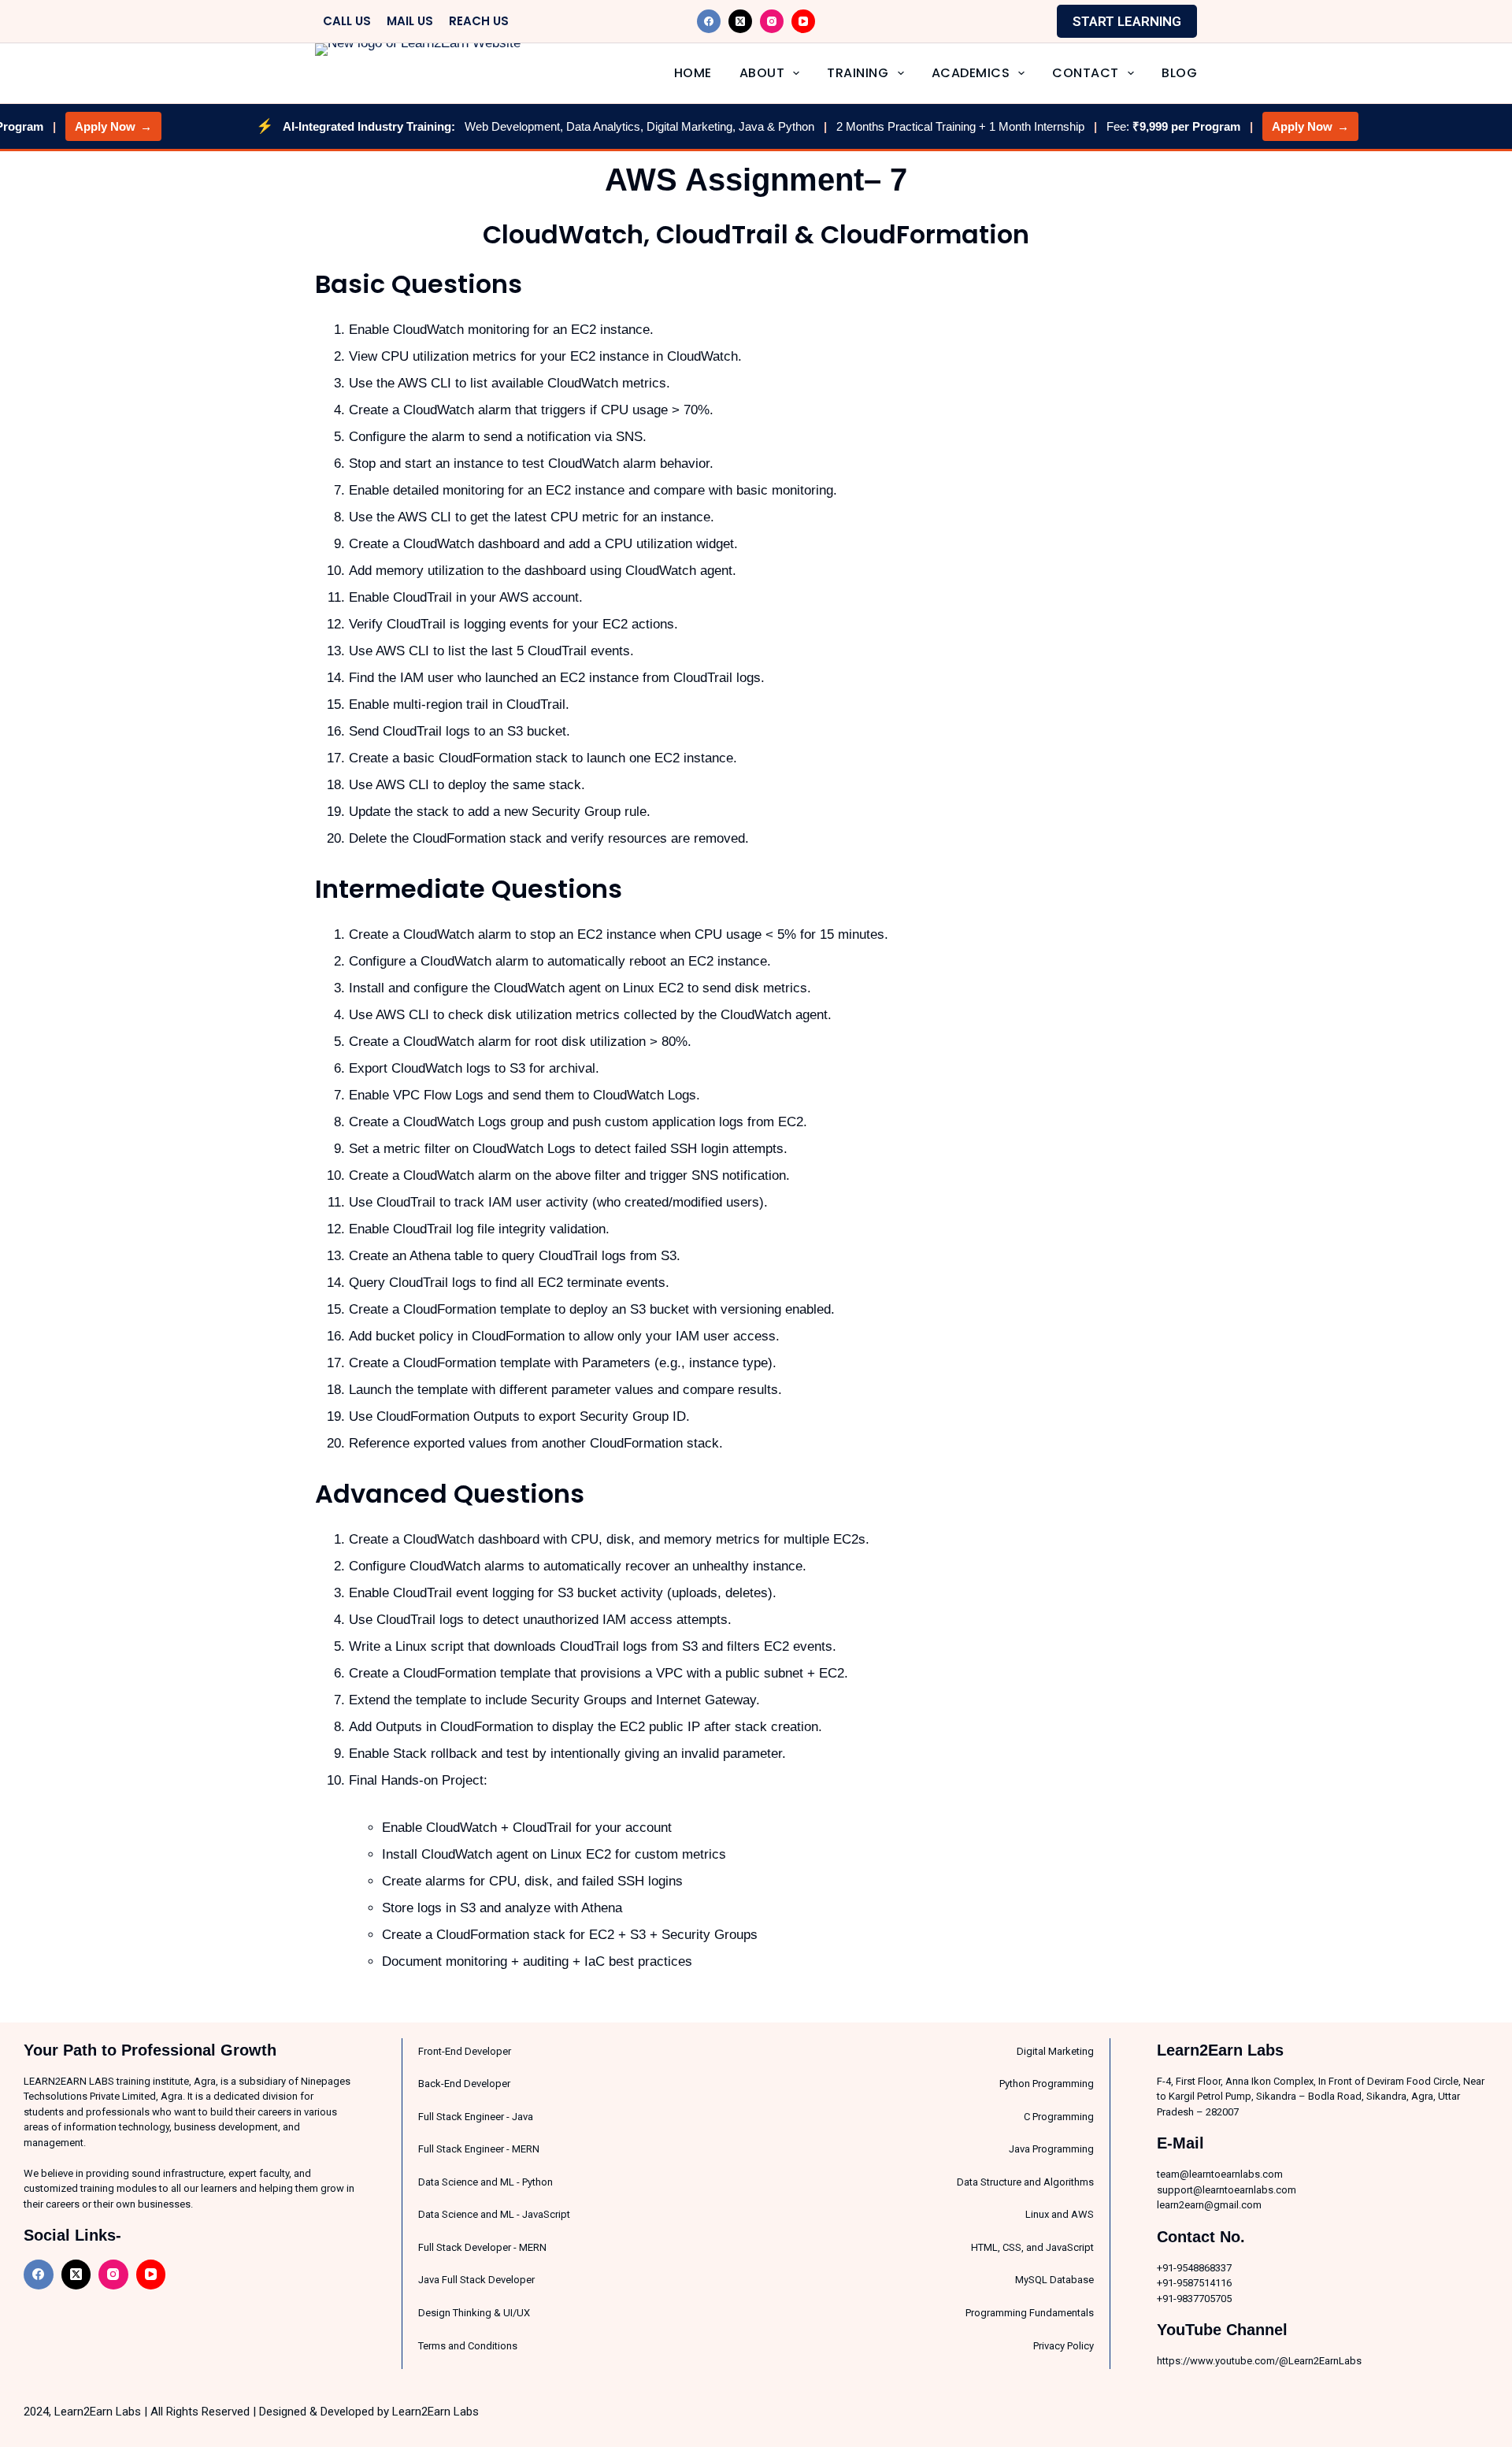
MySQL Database (1054, 2280)
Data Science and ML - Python (485, 2182)
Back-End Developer (464, 2084)
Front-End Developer (465, 2051)
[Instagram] (772, 21)
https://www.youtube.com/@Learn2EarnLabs (1259, 2361)
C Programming (1059, 2117)
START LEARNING (1127, 21)
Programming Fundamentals (1030, 2313)
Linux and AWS (1060, 2214)
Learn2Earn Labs (435, 2412)
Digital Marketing (1055, 2051)
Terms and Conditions (468, 2346)
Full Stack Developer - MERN (482, 2247)
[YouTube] (803, 21)
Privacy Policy (1064, 2346)
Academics (971, 73)
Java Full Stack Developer (476, 2280)
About (762, 73)
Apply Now (76, 126)
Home (693, 73)
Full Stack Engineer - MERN (479, 2149)
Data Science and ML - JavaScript (494, 2214)
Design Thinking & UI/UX (474, 2313)
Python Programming (1047, 2084)
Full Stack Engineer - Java (476, 2117)
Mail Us (410, 21)
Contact (1086, 73)
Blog (1179, 73)
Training (858, 73)
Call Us (347, 21)
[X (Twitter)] (740, 21)
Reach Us (479, 21)
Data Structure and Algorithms (1025, 2182)
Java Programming (1051, 2149)
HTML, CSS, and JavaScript (1032, 2247)
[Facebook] (709, 21)
